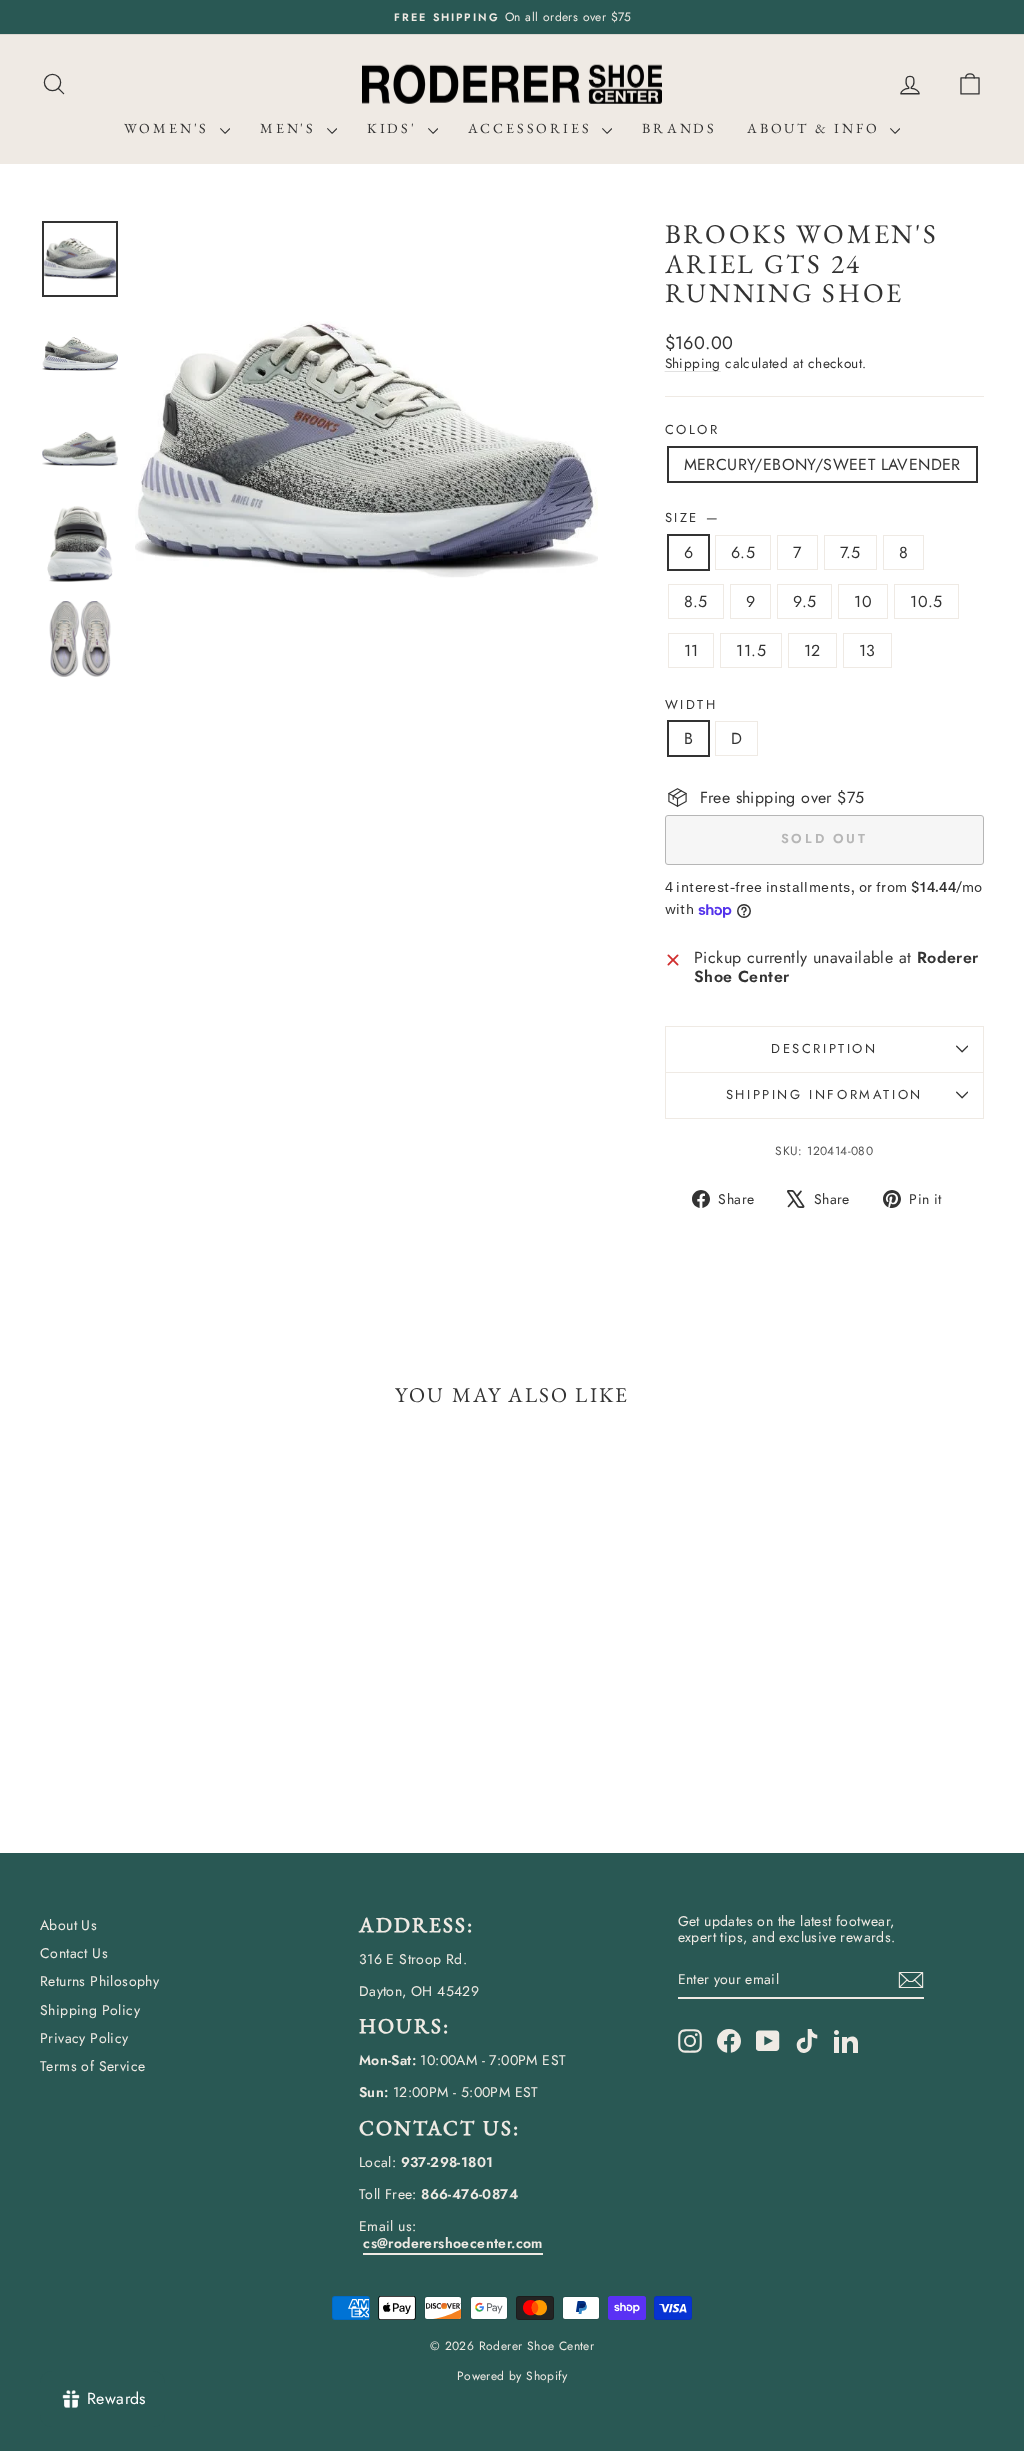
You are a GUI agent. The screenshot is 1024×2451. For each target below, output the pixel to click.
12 (812, 650)
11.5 (751, 650)
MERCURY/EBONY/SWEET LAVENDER (822, 464)
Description (824, 1048)
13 (867, 650)
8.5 (696, 601)
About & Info (816, 128)
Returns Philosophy (99, 1981)
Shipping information (824, 1094)
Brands (679, 128)
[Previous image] (169, 450)
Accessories (533, 128)
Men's (291, 128)
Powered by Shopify (512, 2376)
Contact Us (74, 1953)
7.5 (850, 552)
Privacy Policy (84, 2038)
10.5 (926, 601)
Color (692, 430)
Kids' (395, 128)
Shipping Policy (90, 2010)
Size (691, 518)
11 (691, 650)
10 (863, 601)
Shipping (693, 363)
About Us (68, 1925)
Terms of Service (92, 2066)
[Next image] (564, 450)
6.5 (743, 552)
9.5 (804, 601)
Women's (169, 128)
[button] (970, 84)
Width (691, 705)
